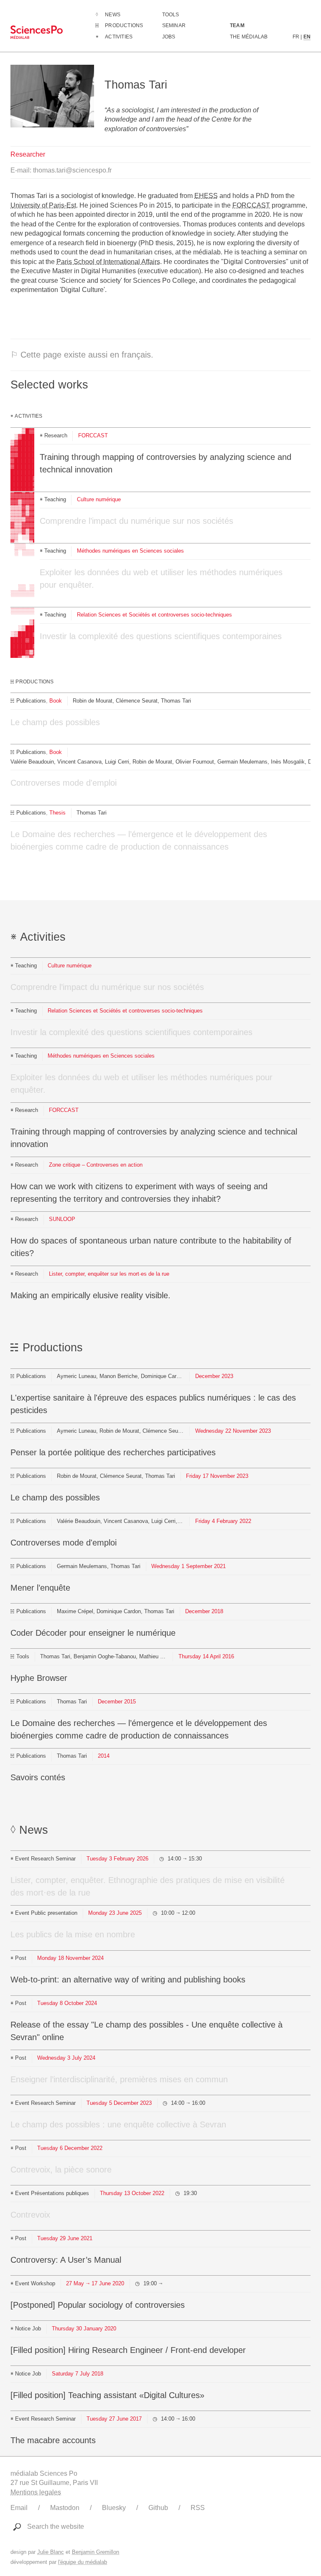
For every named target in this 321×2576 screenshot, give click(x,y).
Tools (171, 15)
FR (296, 37)
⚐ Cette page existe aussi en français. (82, 355)
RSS (198, 2508)
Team (237, 25)
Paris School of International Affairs (108, 262)
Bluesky (114, 2508)
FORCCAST (251, 205)
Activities (119, 37)
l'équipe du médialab (83, 2562)
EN (307, 37)
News (113, 15)
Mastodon (65, 2508)
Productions (124, 25)
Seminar (174, 25)
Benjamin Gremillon (96, 2552)
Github (158, 2508)
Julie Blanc (51, 2552)
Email (19, 2508)
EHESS (206, 196)
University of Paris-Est (43, 205)
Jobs (169, 37)
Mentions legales (36, 2492)
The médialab (249, 37)
